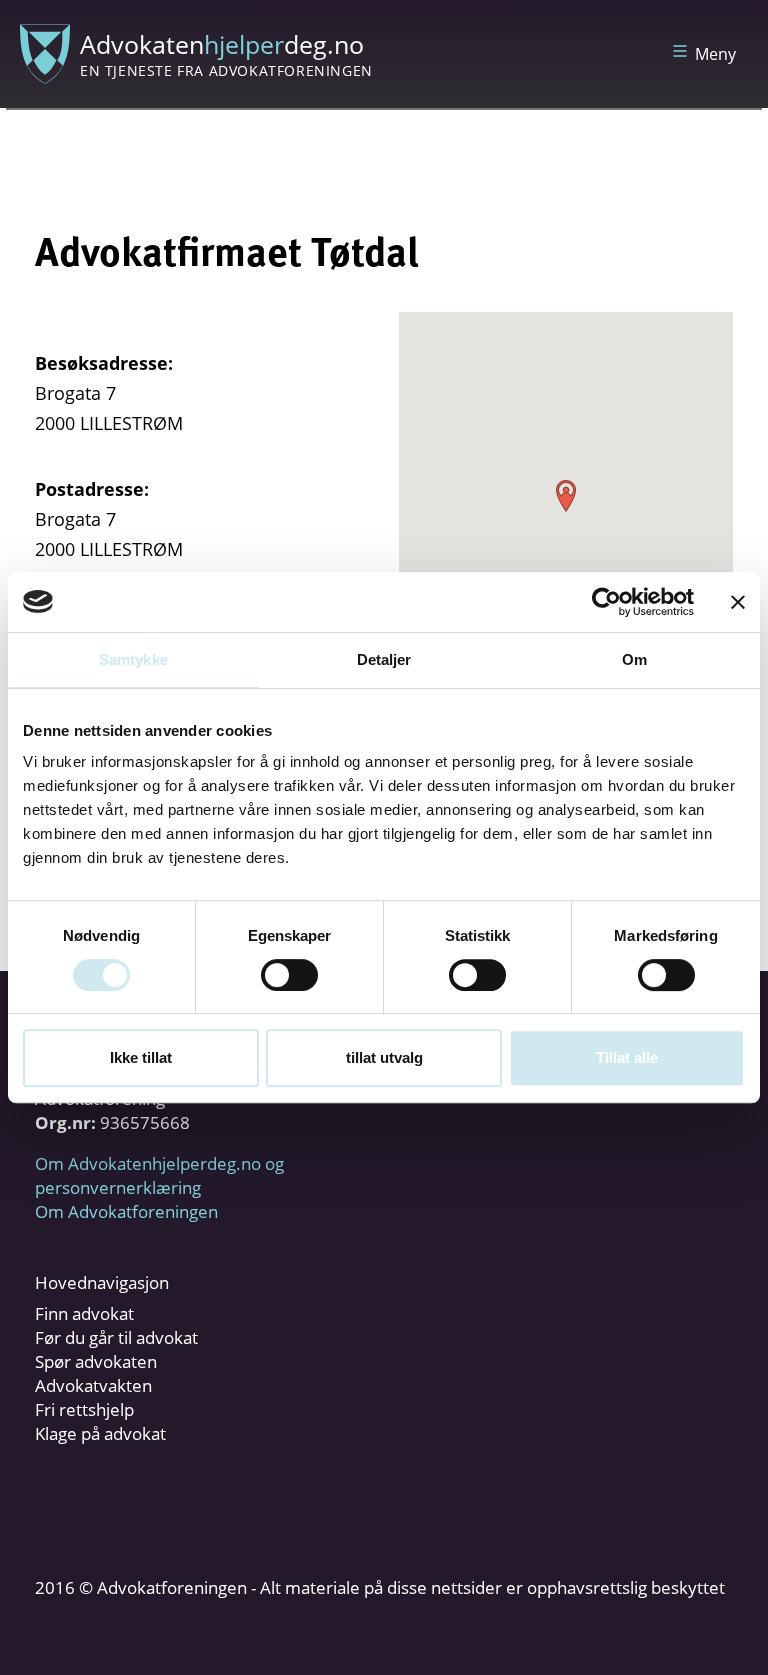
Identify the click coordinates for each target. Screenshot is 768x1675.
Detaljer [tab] (384, 659)
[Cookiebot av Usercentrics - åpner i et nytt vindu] (606, 602)
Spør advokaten (96, 1361)
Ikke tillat (141, 1057)
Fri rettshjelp (84, 1409)
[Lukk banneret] (738, 602)
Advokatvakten (93, 1385)
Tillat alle (627, 1057)
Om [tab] (634, 659)
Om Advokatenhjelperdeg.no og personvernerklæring (159, 1175)
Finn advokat (84, 1313)
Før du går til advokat (116, 1337)
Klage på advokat (100, 1433)
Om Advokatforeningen (126, 1211)
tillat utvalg (384, 1057)
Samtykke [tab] (133, 659)
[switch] (289, 975)
